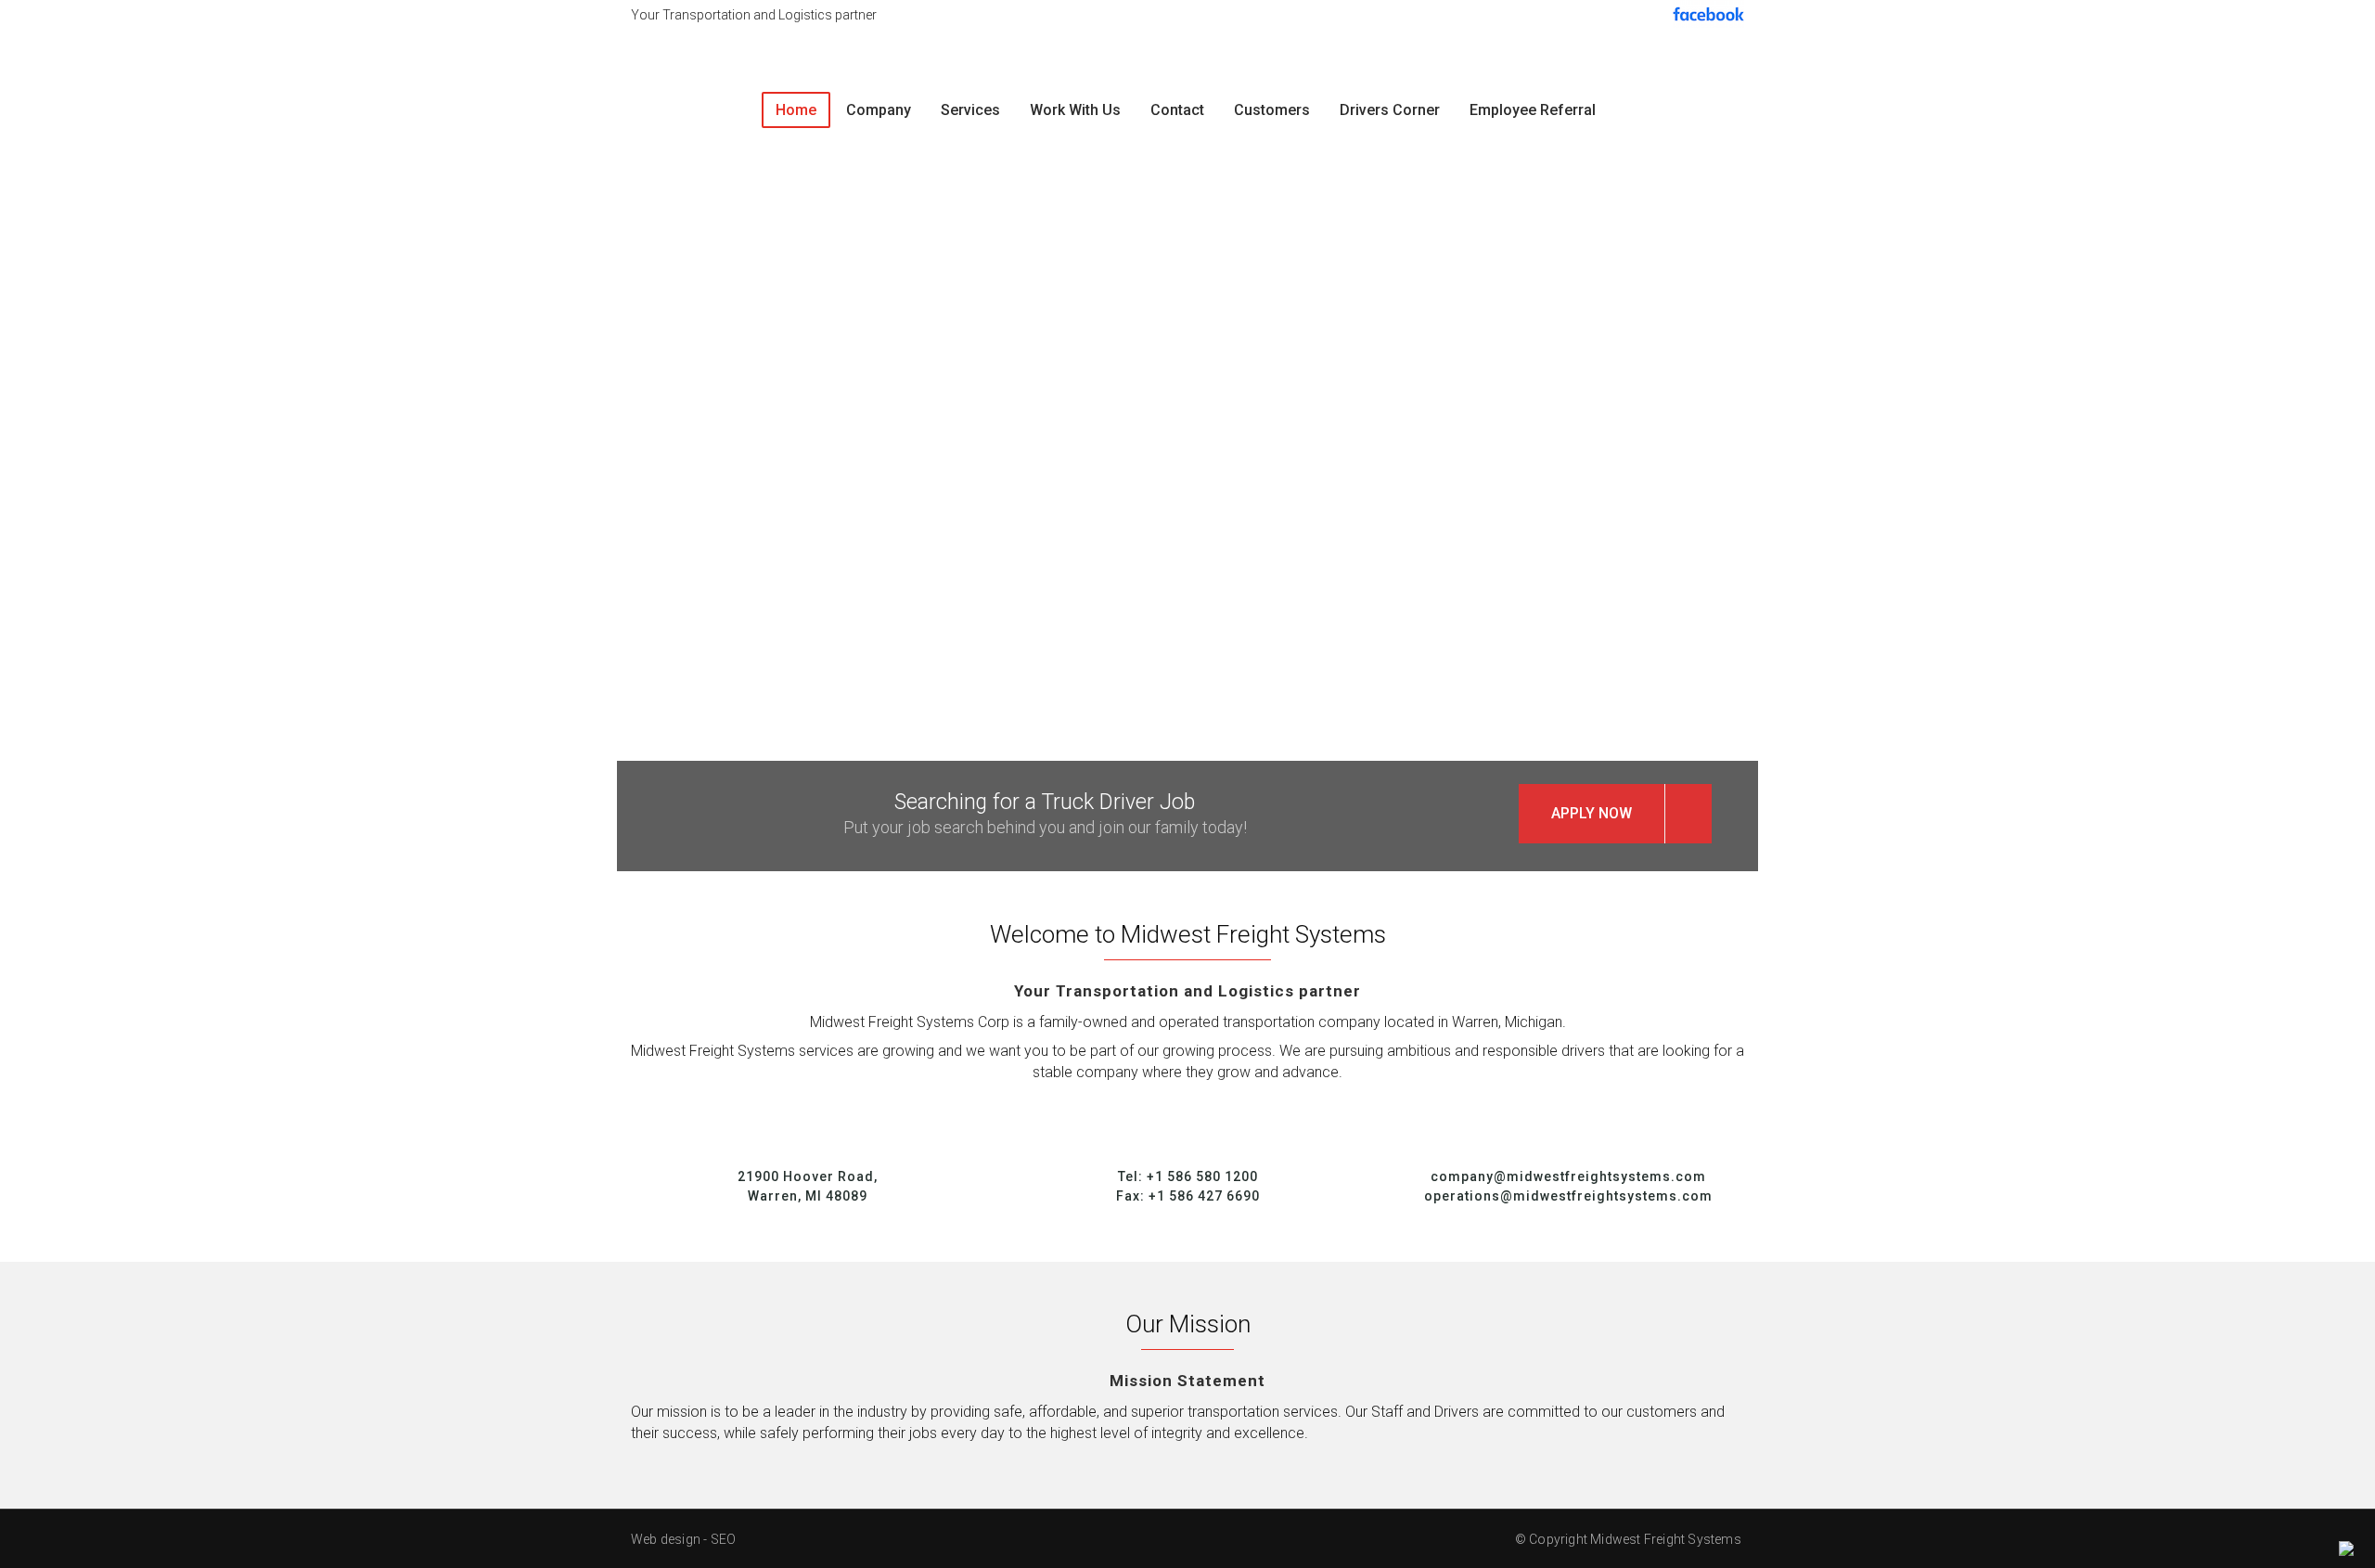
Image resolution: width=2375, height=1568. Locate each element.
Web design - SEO (683, 1539)
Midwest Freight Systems (1667, 1539)
